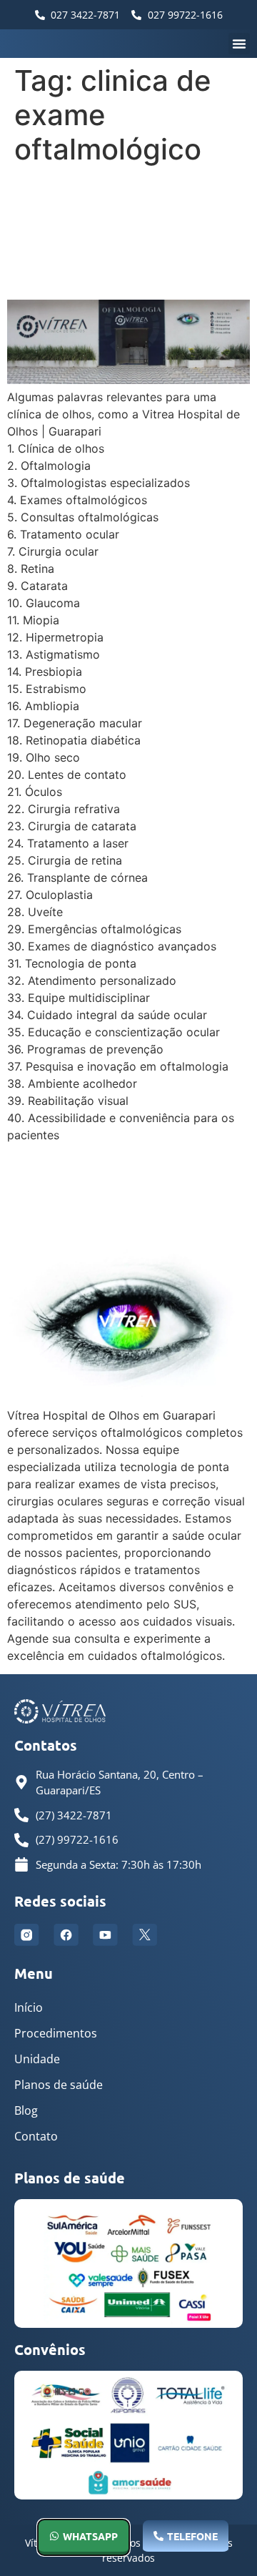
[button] (239, 44)
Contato (36, 2136)
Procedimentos (56, 2033)
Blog (26, 2110)
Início (29, 2007)
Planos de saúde (59, 2085)
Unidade (37, 2059)
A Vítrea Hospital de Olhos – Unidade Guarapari (115, 1194)
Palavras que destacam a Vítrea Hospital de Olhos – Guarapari (112, 232)
